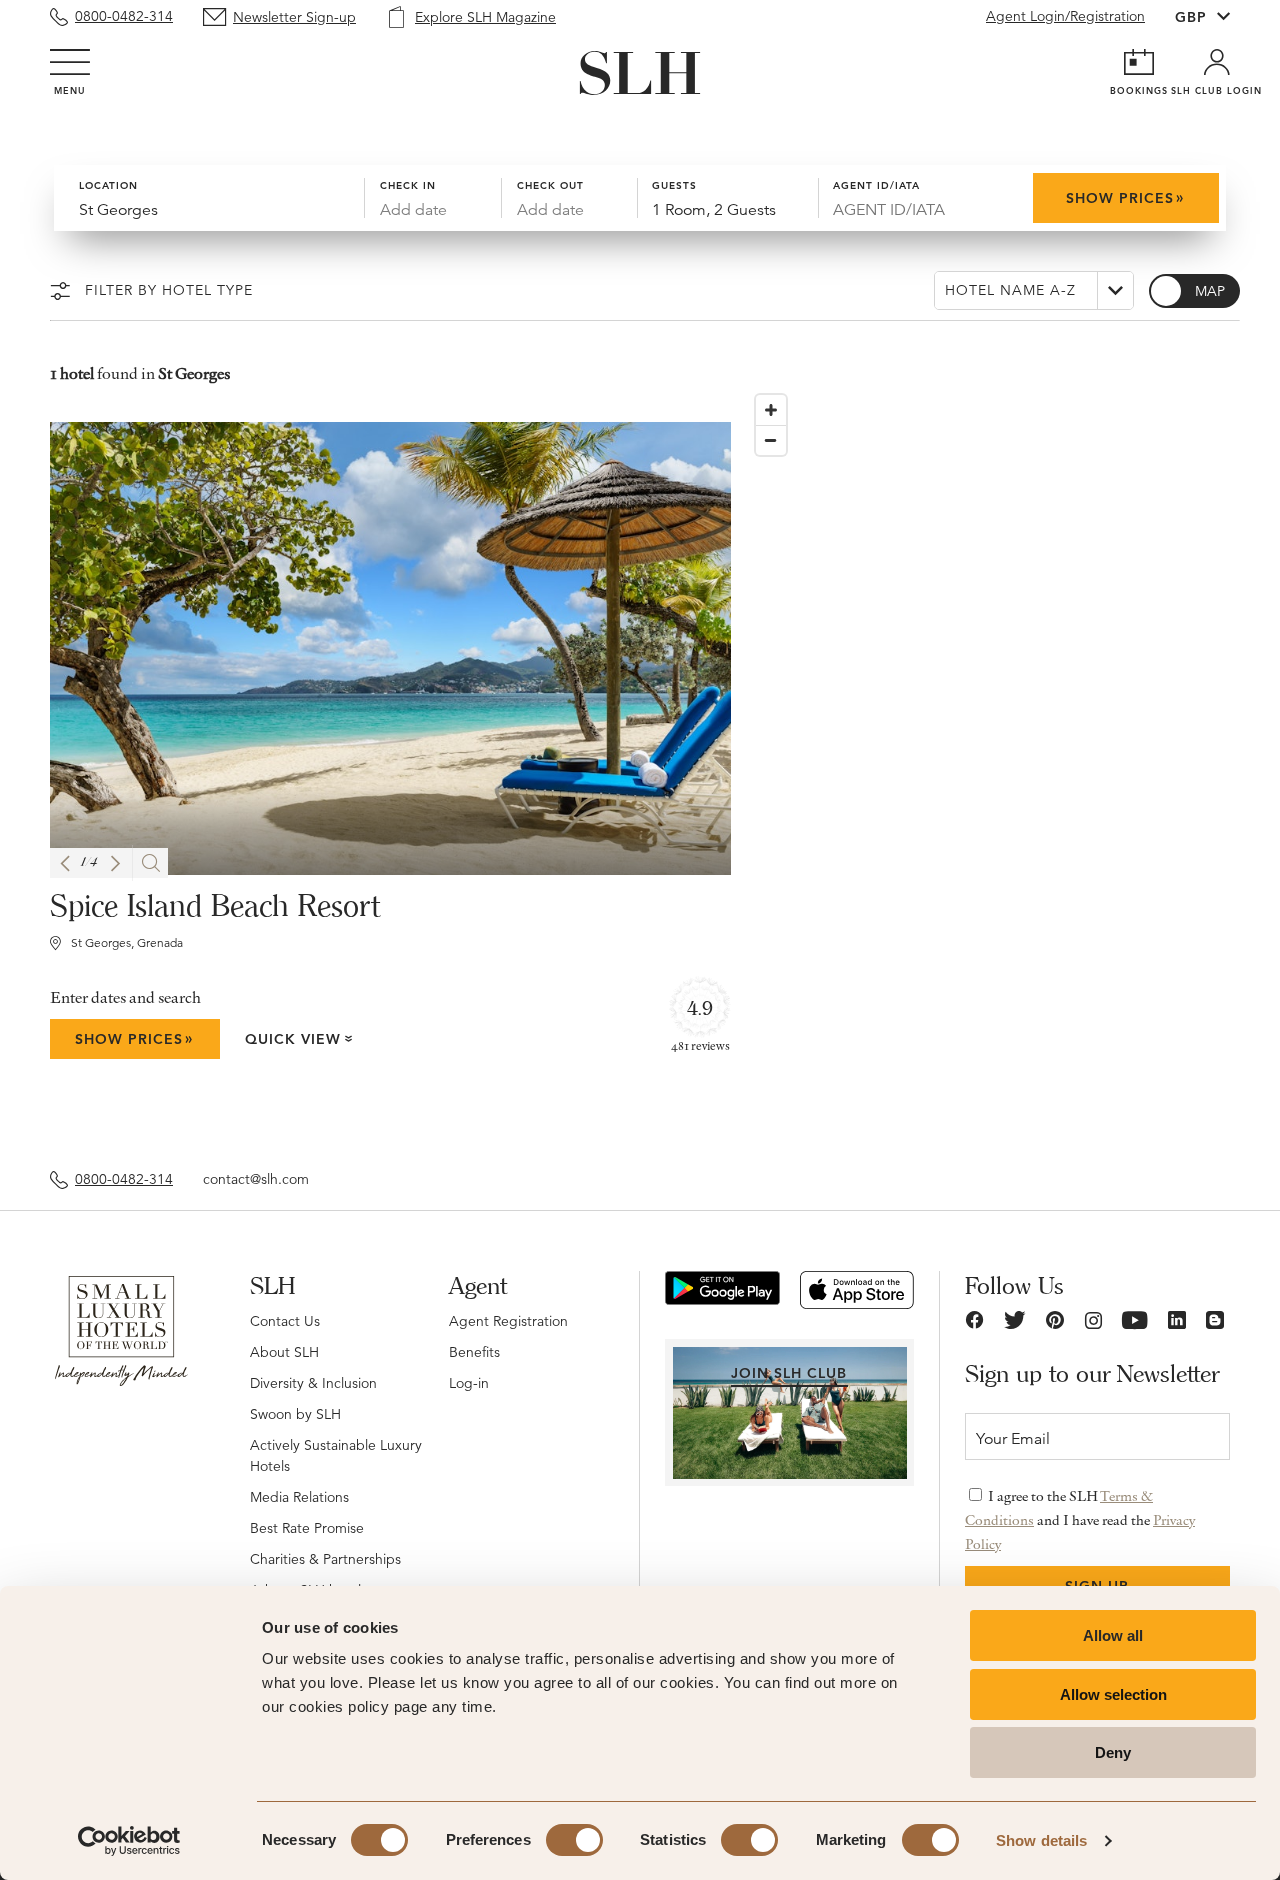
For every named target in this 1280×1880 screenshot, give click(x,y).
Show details (1041, 1840)
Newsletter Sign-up (294, 17)
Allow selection (1113, 1694)
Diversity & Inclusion (313, 1383)
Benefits (474, 1352)
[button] (65, 863)
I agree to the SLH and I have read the (1080, 1520)
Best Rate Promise (307, 1528)
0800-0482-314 (124, 16)
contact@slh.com (256, 1179)
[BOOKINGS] (1139, 62)
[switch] (574, 1840)
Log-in (469, 1383)
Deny (1113, 1752)
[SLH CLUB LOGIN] (1217, 62)
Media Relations (299, 1497)
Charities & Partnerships (325, 1559)
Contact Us (285, 1321)
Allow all (1113, 1635)
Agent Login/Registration (1065, 16)
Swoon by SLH (295, 1414)
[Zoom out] (771, 440)
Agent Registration (508, 1321)
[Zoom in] (771, 410)
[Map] (988, 762)
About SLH (284, 1352)
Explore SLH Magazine (485, 17)
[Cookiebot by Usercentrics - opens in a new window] (129, 1841)
